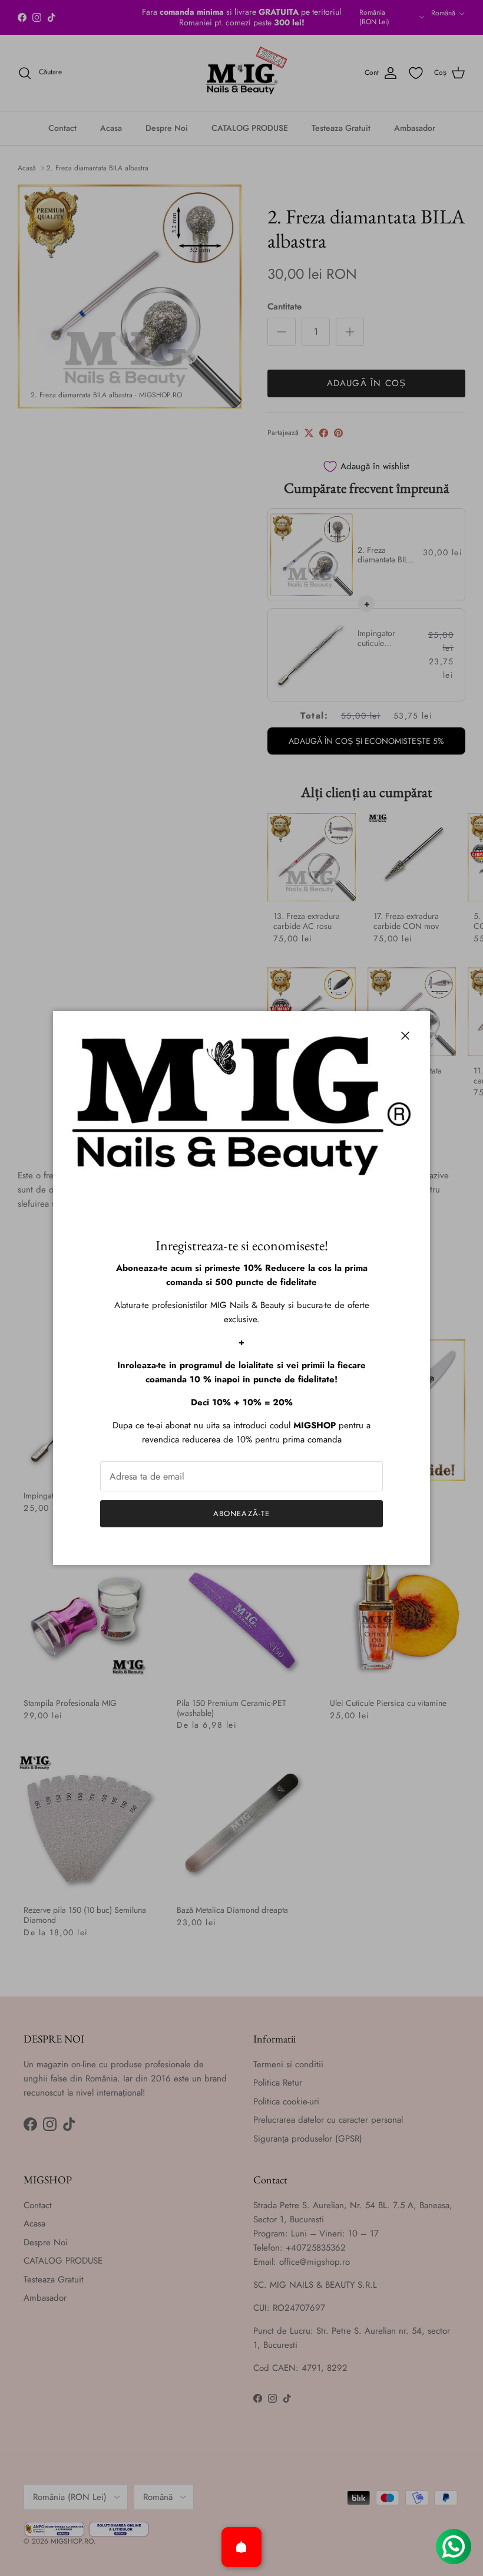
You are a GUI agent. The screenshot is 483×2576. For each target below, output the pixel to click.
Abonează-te (241, 1513)
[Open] (241, 2547)
